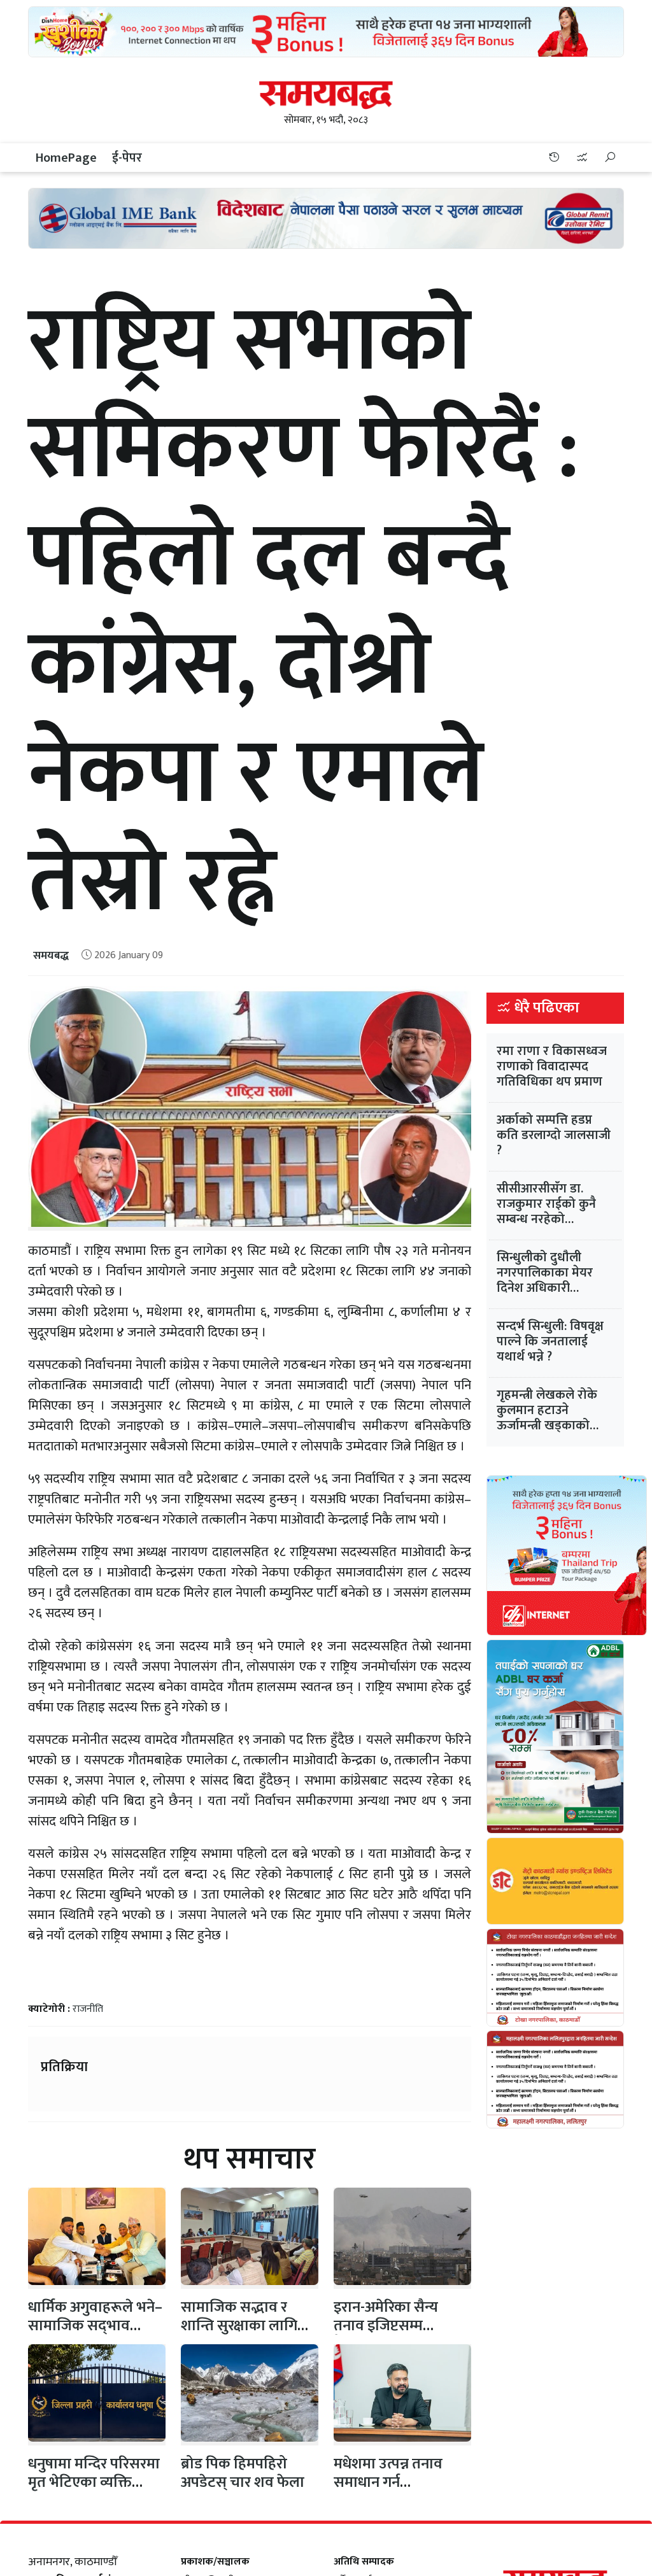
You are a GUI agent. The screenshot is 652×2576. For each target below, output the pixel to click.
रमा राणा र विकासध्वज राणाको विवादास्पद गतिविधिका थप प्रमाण (552, 1066)
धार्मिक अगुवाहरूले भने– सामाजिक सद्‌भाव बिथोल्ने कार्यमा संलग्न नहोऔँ (95, 2335)
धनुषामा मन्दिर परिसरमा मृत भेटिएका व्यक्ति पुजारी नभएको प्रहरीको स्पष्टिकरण (94, 2491)
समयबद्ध (51, 956)
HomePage (66, 158)
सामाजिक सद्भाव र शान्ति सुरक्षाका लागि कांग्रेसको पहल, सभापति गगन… (249, 2335)
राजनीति (88, 2009)
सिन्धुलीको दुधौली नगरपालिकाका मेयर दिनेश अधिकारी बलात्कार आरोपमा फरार (554, 1280)
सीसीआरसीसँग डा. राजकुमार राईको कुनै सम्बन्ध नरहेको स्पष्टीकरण (546, 1212)
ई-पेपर (127, 158)
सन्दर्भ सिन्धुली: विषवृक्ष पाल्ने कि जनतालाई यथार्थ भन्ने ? (550, 1341)
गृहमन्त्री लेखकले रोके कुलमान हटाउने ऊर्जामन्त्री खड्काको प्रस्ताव (547, 1418)
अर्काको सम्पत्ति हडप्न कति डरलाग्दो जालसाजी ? (554, 1135)
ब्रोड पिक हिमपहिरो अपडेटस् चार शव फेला (243, 2473)
